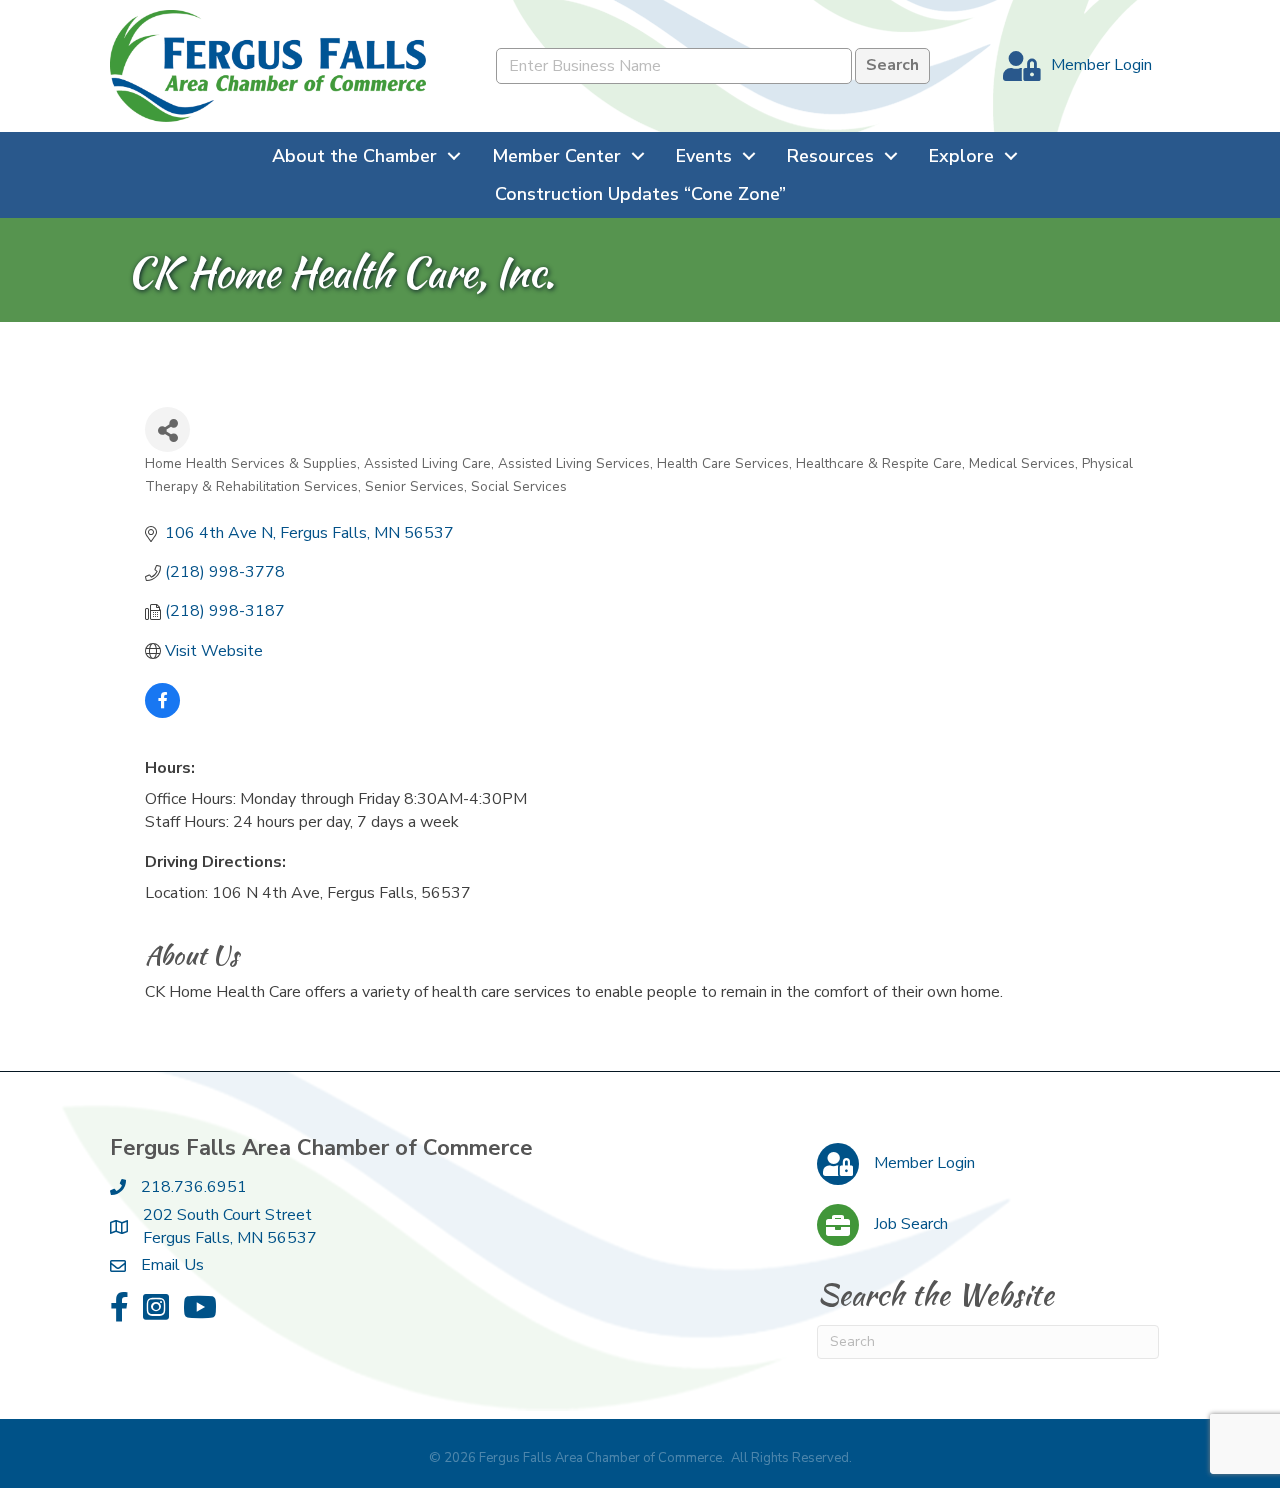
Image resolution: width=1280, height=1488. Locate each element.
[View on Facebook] (162, 713)
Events (704, 156)
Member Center (556, 156)
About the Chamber (354, 156)
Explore (961, 156)
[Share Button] (167, 429)
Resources (830, 156)
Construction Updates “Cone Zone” (640, 194)
